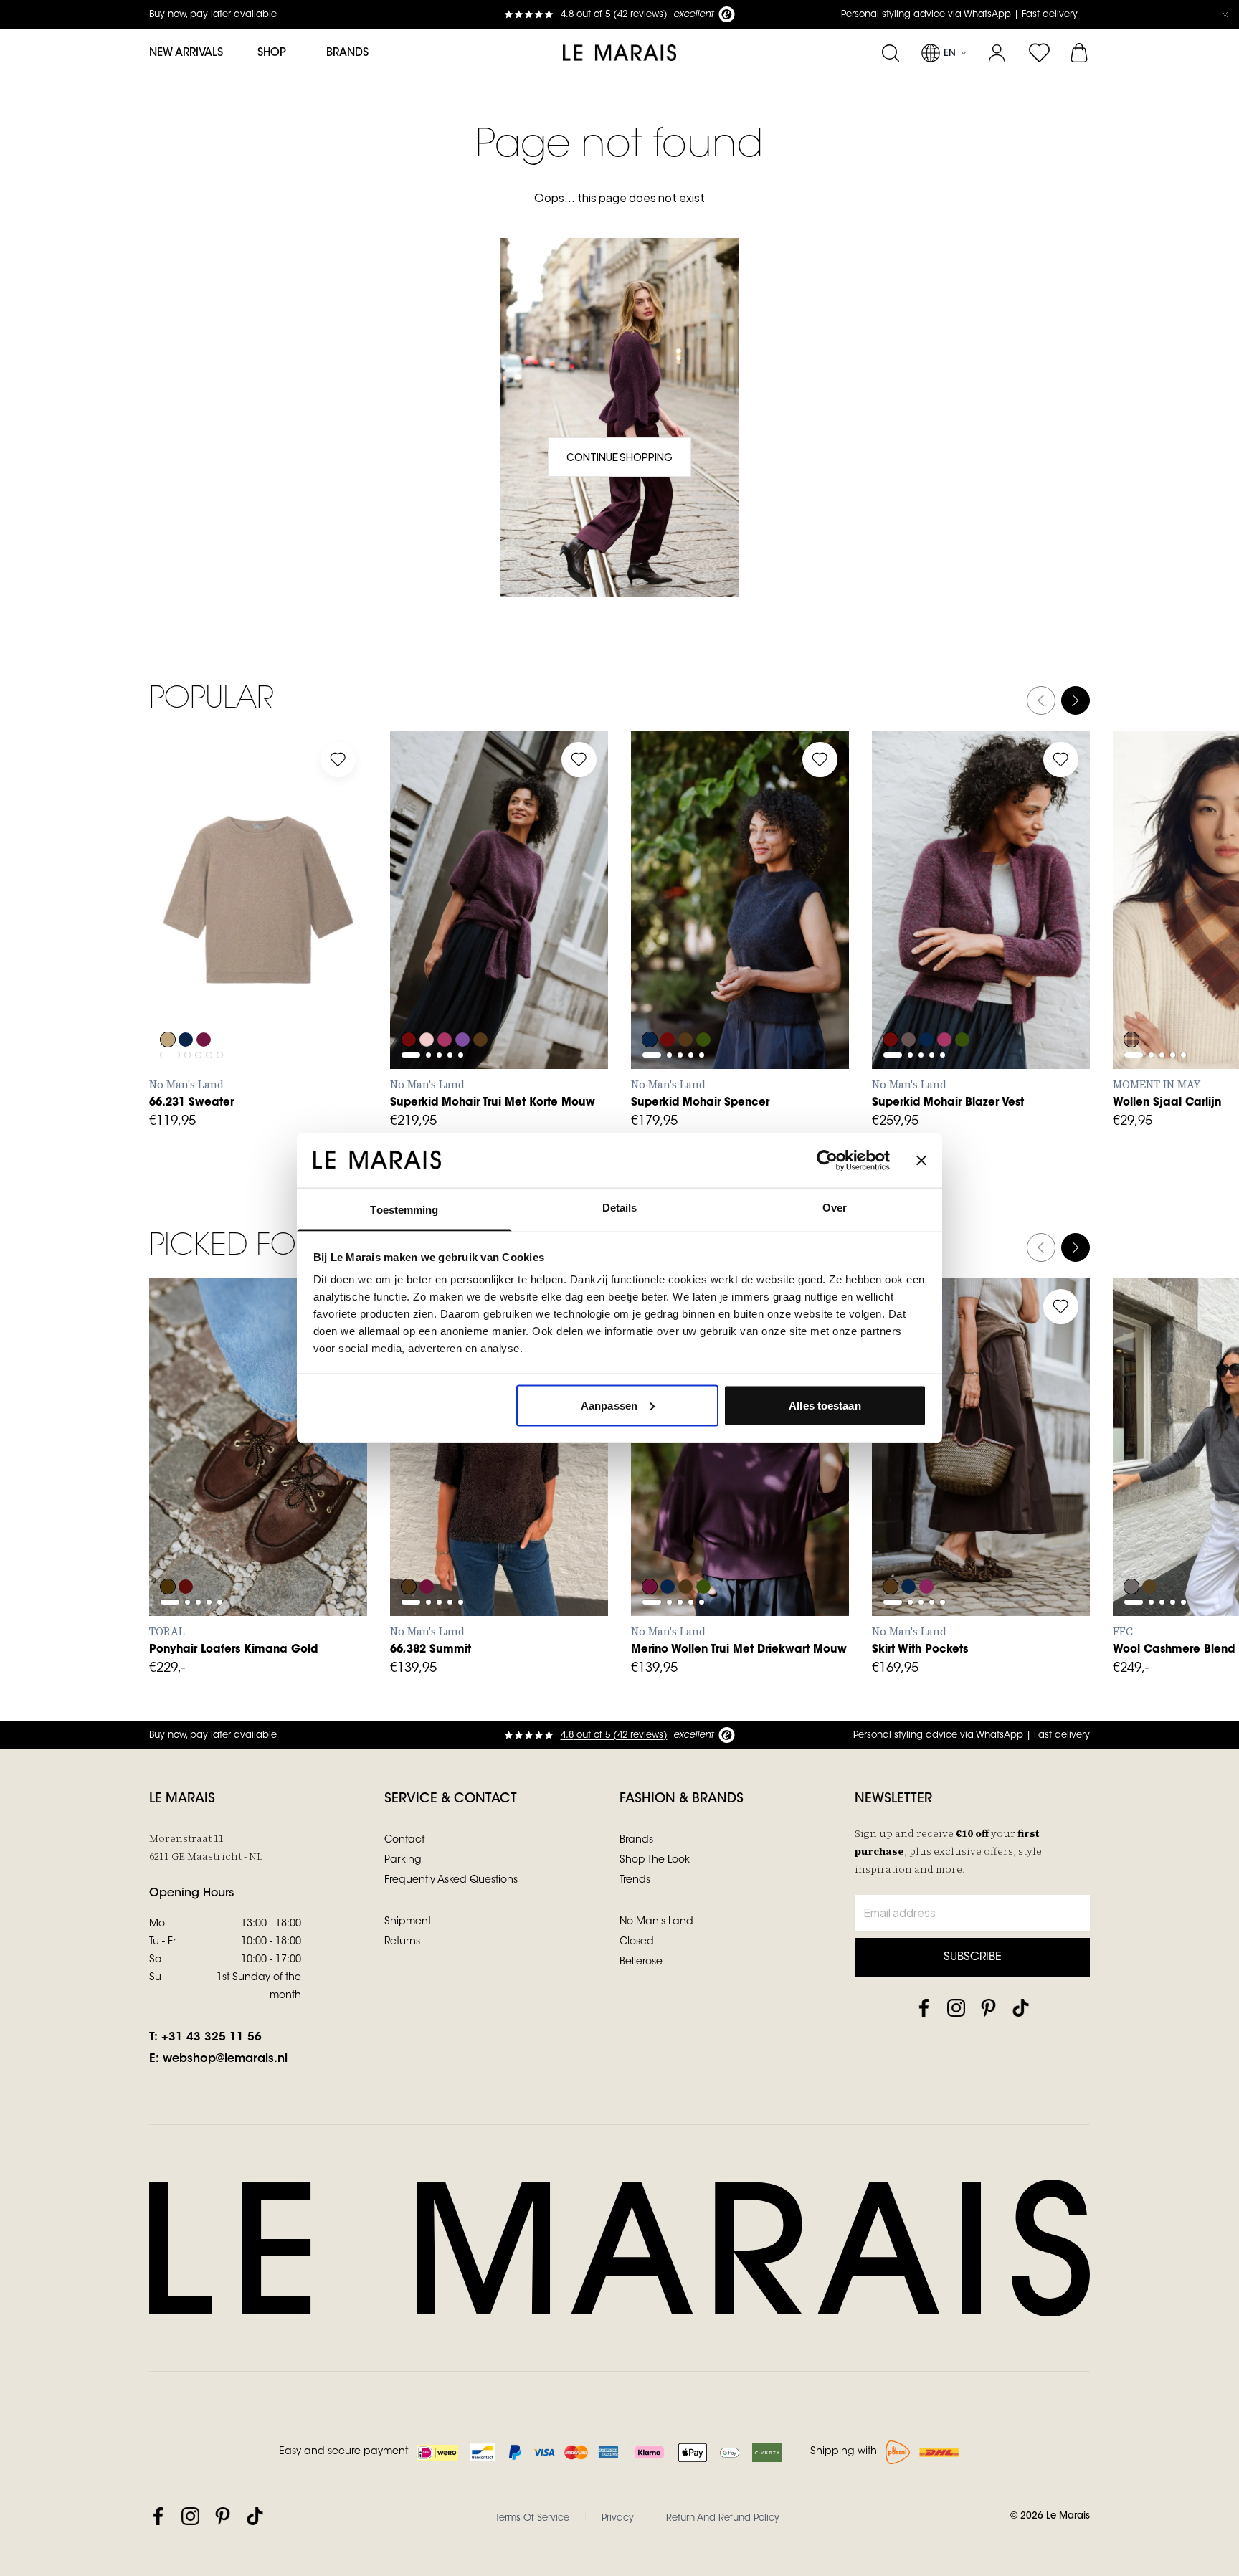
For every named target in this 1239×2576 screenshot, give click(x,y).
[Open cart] (1080, 53)
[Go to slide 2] (187, 937)
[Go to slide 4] (209, 937)
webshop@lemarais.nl (225, 2059)
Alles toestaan (825, 1405)
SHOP (272, 53)
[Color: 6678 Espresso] (483, 1001)
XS (175, 971)
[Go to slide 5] (220, 937)
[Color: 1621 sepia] (1150, 1548)
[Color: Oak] (168, 1001)
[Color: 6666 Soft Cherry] (446, 1001)
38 (269, 1487)
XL (301, 971)
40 (332, 1487)
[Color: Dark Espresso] (409, 1548)
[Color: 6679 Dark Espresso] (687, 1548)
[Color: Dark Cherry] (928, 1548)
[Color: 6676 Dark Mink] (909, 1001)
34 (415, 1518)
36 (206, 1487)
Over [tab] (835, 1208)
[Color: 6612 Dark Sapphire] (650, 1001)
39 (300, 1487)
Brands (347, 53)
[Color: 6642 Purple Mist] (465, 1001)
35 (174, 1487)
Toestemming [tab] (404, 1210)
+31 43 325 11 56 (212, 2038)
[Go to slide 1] (170, 937)
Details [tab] (620, 1208)
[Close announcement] (1225, 14)
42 (542, 1518)
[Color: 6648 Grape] (409, 1001)
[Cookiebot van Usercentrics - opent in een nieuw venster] (827, 1160)
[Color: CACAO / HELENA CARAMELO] (168, 1548)
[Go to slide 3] (198, 937)
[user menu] (997, 53)
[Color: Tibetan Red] (1131, 1001)
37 (238, 1487)
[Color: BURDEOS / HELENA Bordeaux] (186, 1548)
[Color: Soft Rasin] (427, 1548)
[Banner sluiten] (921, 1160)
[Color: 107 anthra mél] (1131, 1548)
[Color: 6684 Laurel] (706, 1001)
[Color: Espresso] (891, 1548)
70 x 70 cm (1158, 971)
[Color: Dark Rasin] (205, 1001)
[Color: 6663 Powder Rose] (427, 1001)
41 (175, 1518)
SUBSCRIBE (973, 1957)
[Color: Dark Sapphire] (186, 1001)
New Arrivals (186, 53)
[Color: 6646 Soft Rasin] (650, 1548)
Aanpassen (609, 1405)
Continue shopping (619, 457)
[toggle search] (890, 53)
